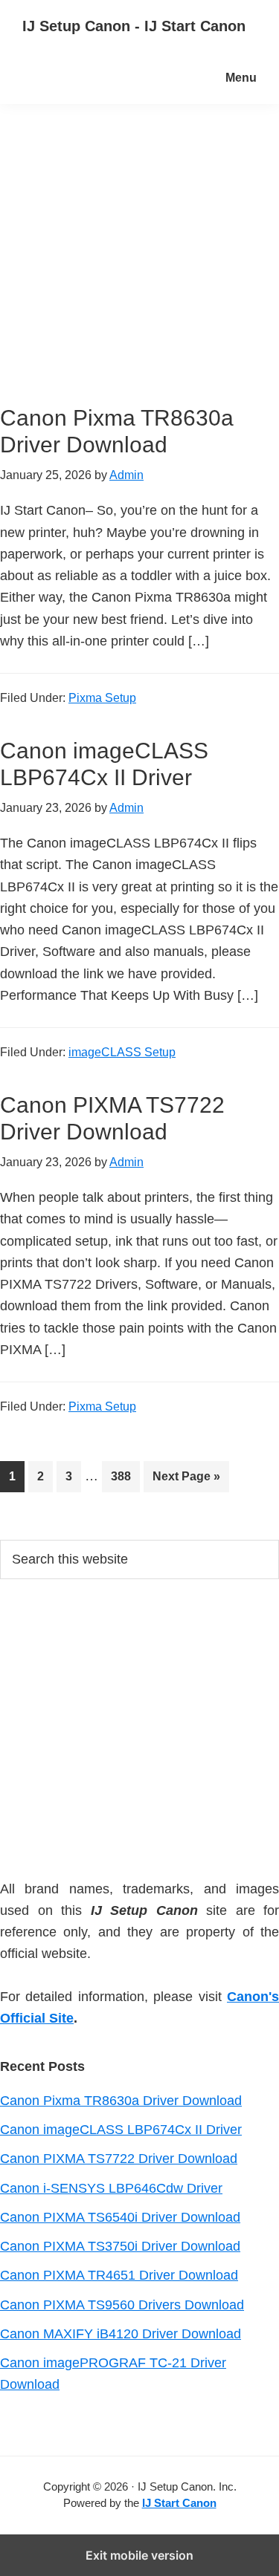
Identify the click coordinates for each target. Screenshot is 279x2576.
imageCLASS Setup (122, 1052)
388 (125, 1476)
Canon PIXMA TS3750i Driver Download (120, 2246)
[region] (139, 1726)
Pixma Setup (102, 698)
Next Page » (186, 1481)
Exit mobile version (139, 2555)
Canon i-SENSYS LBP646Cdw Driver (111, 2188)
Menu (241, 78)
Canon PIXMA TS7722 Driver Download (119, 2159)
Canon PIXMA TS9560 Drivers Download (122, 2305)
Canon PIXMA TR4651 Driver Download (119, 2275)
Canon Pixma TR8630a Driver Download (121, 2101)
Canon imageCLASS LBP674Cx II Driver (121, 2130)
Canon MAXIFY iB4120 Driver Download (121, 2334)
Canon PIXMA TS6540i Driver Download (120, 2217)
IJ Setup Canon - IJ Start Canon (134, 26)
